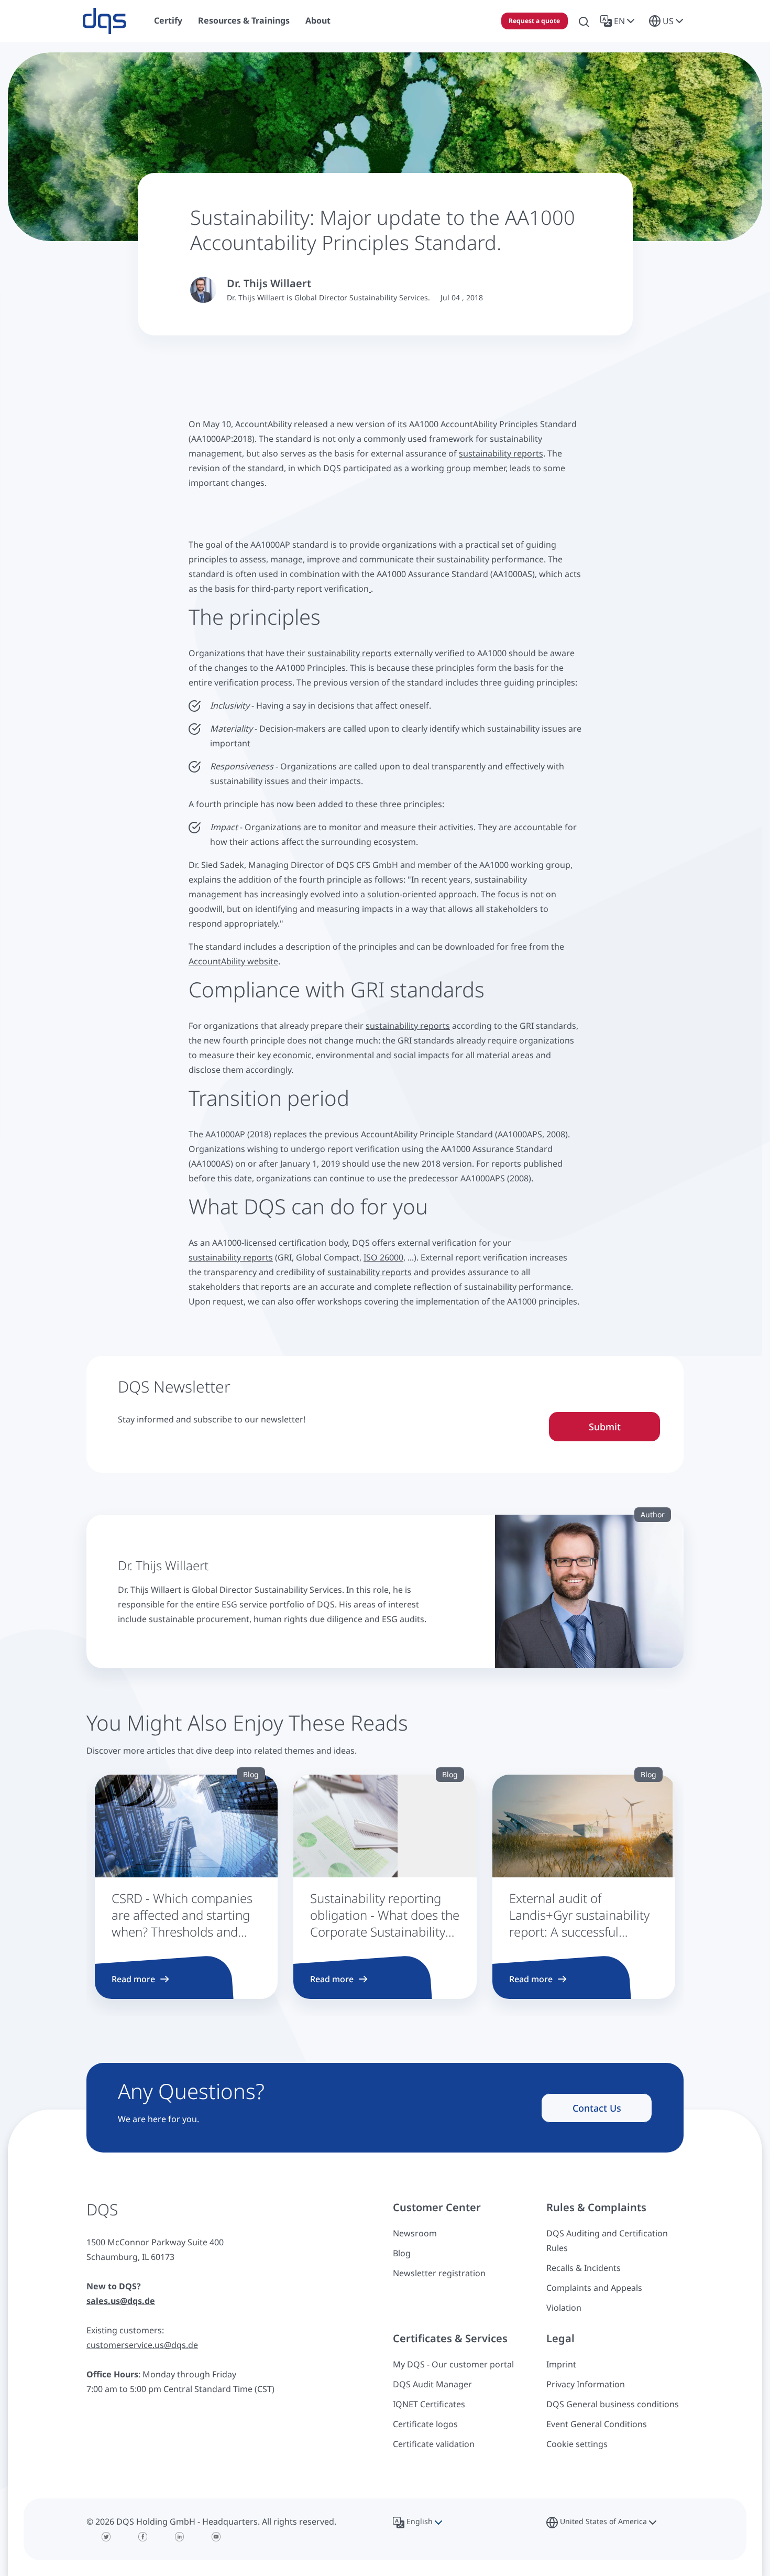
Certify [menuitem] (168, 20)
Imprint (561, 2364)
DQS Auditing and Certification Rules (607, 2241)
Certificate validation (434, 2444)
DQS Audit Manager (432, 2384)
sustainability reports (501, 453)
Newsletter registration (439, 2273)
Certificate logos (425, 2424)
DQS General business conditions (613, 2404)
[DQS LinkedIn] (180, 2537)
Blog (402, 2253)
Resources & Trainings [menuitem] (244, 20)
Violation (564, 2308)
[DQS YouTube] (216, 2537)
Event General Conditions (597, 2424)
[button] (619, 21)
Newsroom (415, 2233)
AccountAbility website (233, 961)
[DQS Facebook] (143, 2537)
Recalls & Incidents (584, 2268)
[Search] (584, 21)
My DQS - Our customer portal (453, 2364)
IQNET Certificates (429, 2404)
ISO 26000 (383, 1257)
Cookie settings (577, 2444)
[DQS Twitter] (106, 2537)
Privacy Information (586, 2384)
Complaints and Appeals (594, 2288)
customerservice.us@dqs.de (142, 2345)
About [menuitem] (318, 20)
